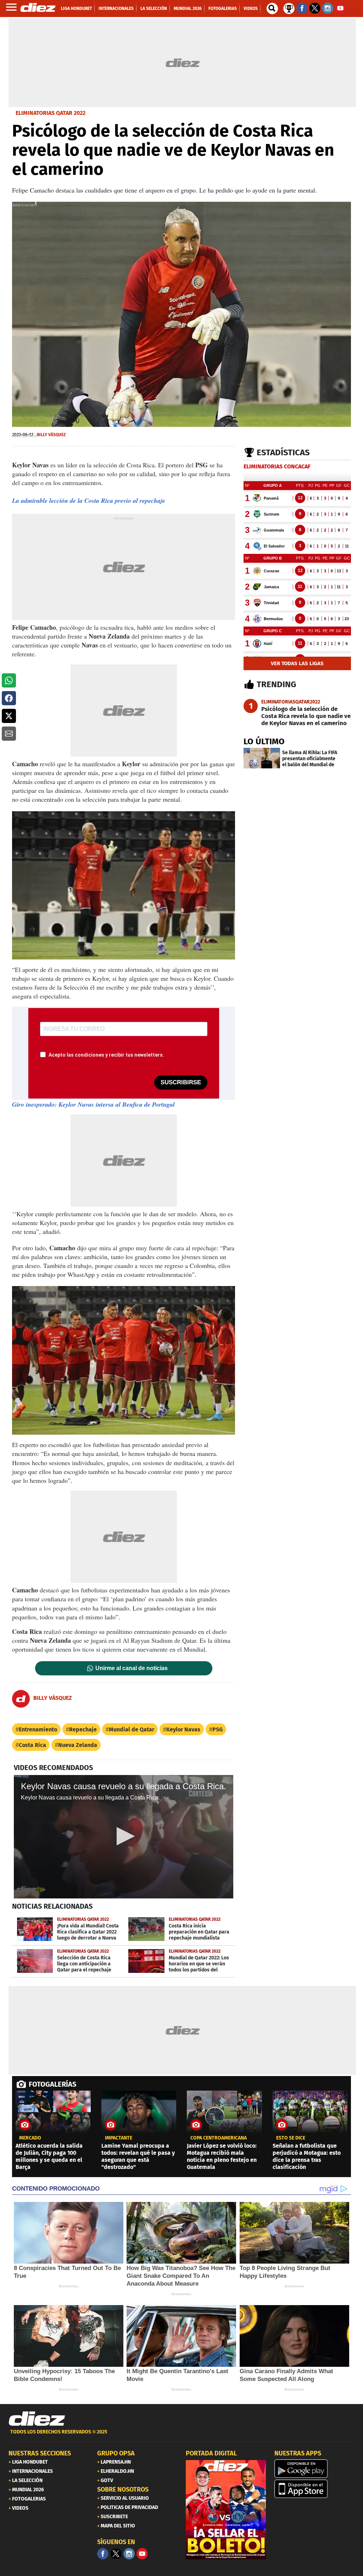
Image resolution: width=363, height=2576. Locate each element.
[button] (9, 680)
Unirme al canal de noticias (132, 1668)
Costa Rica (32, 1745)
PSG (217, 1729)
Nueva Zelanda (78, 1745)
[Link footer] (37, 2419)
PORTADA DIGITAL (211, 2453)
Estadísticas (283, 452)
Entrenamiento (38, 1729)
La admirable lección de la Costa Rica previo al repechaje (89, 500)
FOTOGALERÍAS (52, 2084)
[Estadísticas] (289, 8)
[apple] (314, 2489)
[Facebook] (103, 2554)
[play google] (314, 2469)
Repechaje (83, 1729)
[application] (124, 1837)
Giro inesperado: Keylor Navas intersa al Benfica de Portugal (93, 1104)
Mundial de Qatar (132, 1729)
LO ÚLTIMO (264, 741)
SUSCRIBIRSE (181, 1082)
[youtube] (142, 2554)
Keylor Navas (183, 1729)
